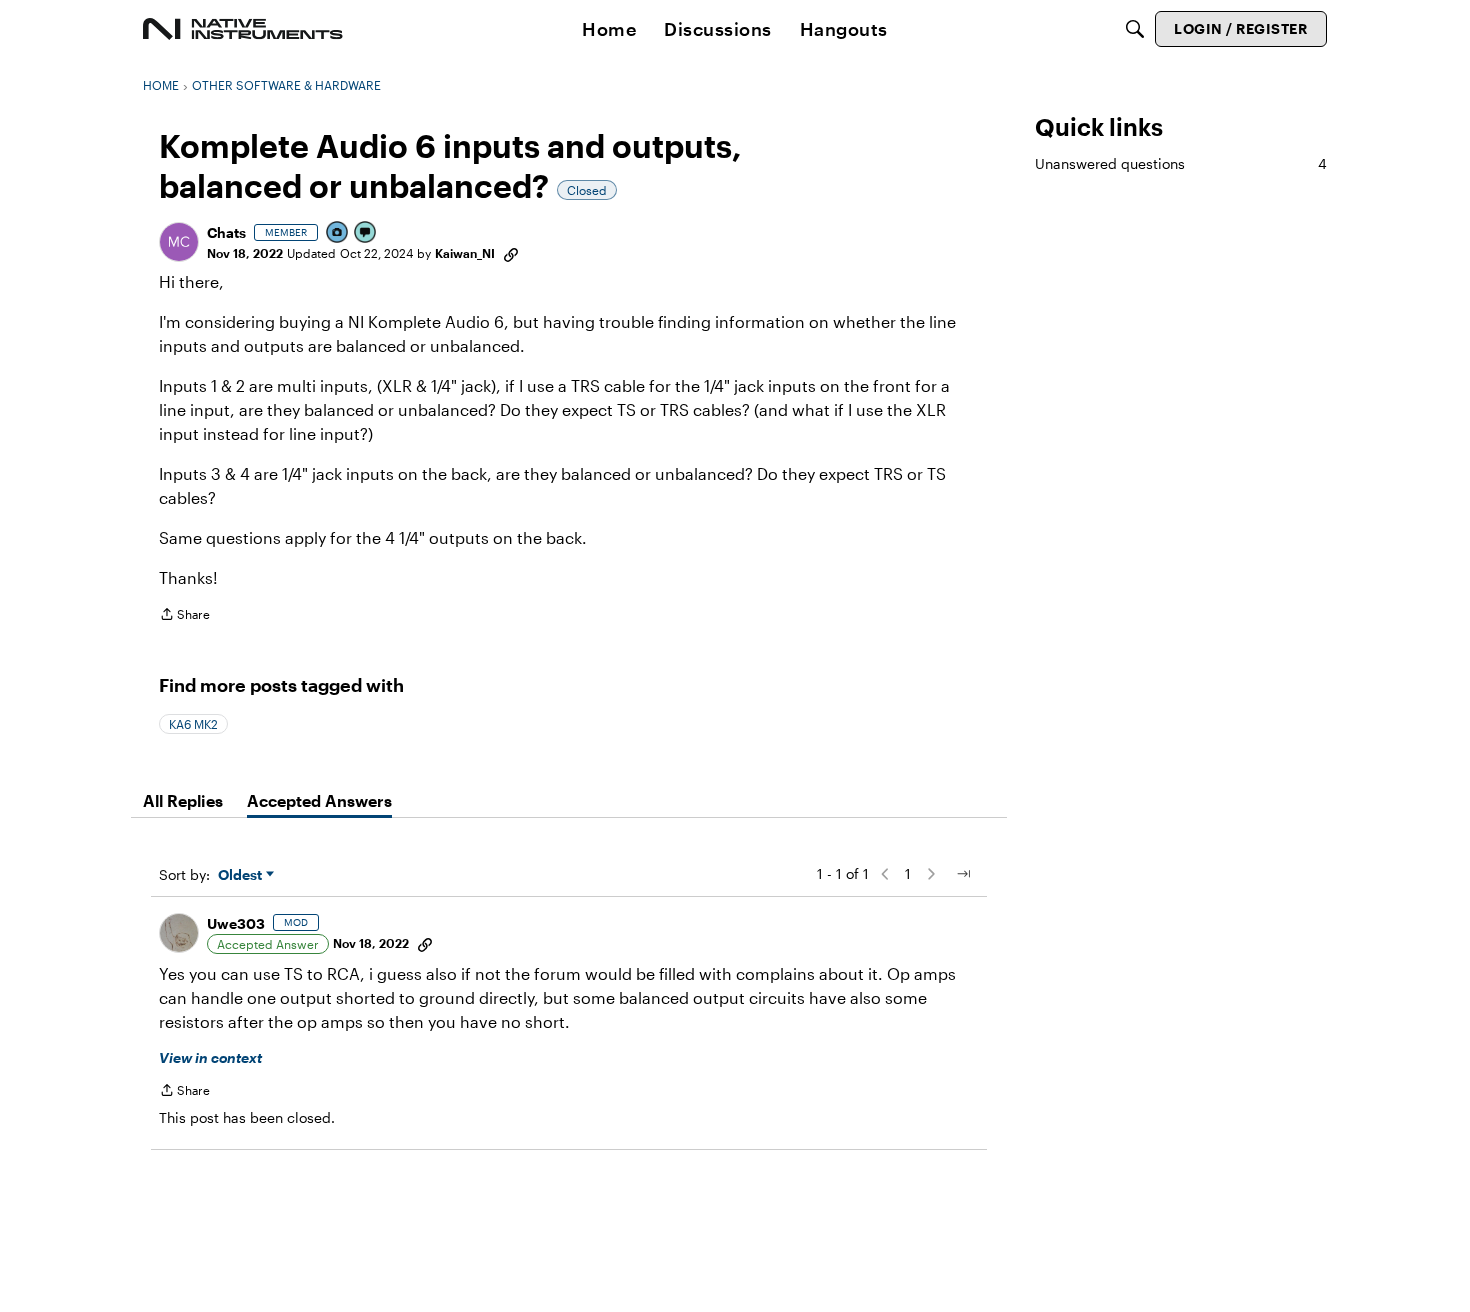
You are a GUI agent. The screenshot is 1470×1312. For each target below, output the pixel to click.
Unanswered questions (1181, 163)
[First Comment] (366, 233)
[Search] (1135, 29)
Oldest (242, 875)
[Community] (243, 29)
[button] (179, 242)
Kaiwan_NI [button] (465, 253)
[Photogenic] (338, 233)
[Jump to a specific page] (963, 874)
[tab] (183, 801)
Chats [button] (226, 232)
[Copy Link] (511, 253)
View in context (210, 1057)
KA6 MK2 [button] (193, 724)
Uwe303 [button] (236, 923)
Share (184, 616)
